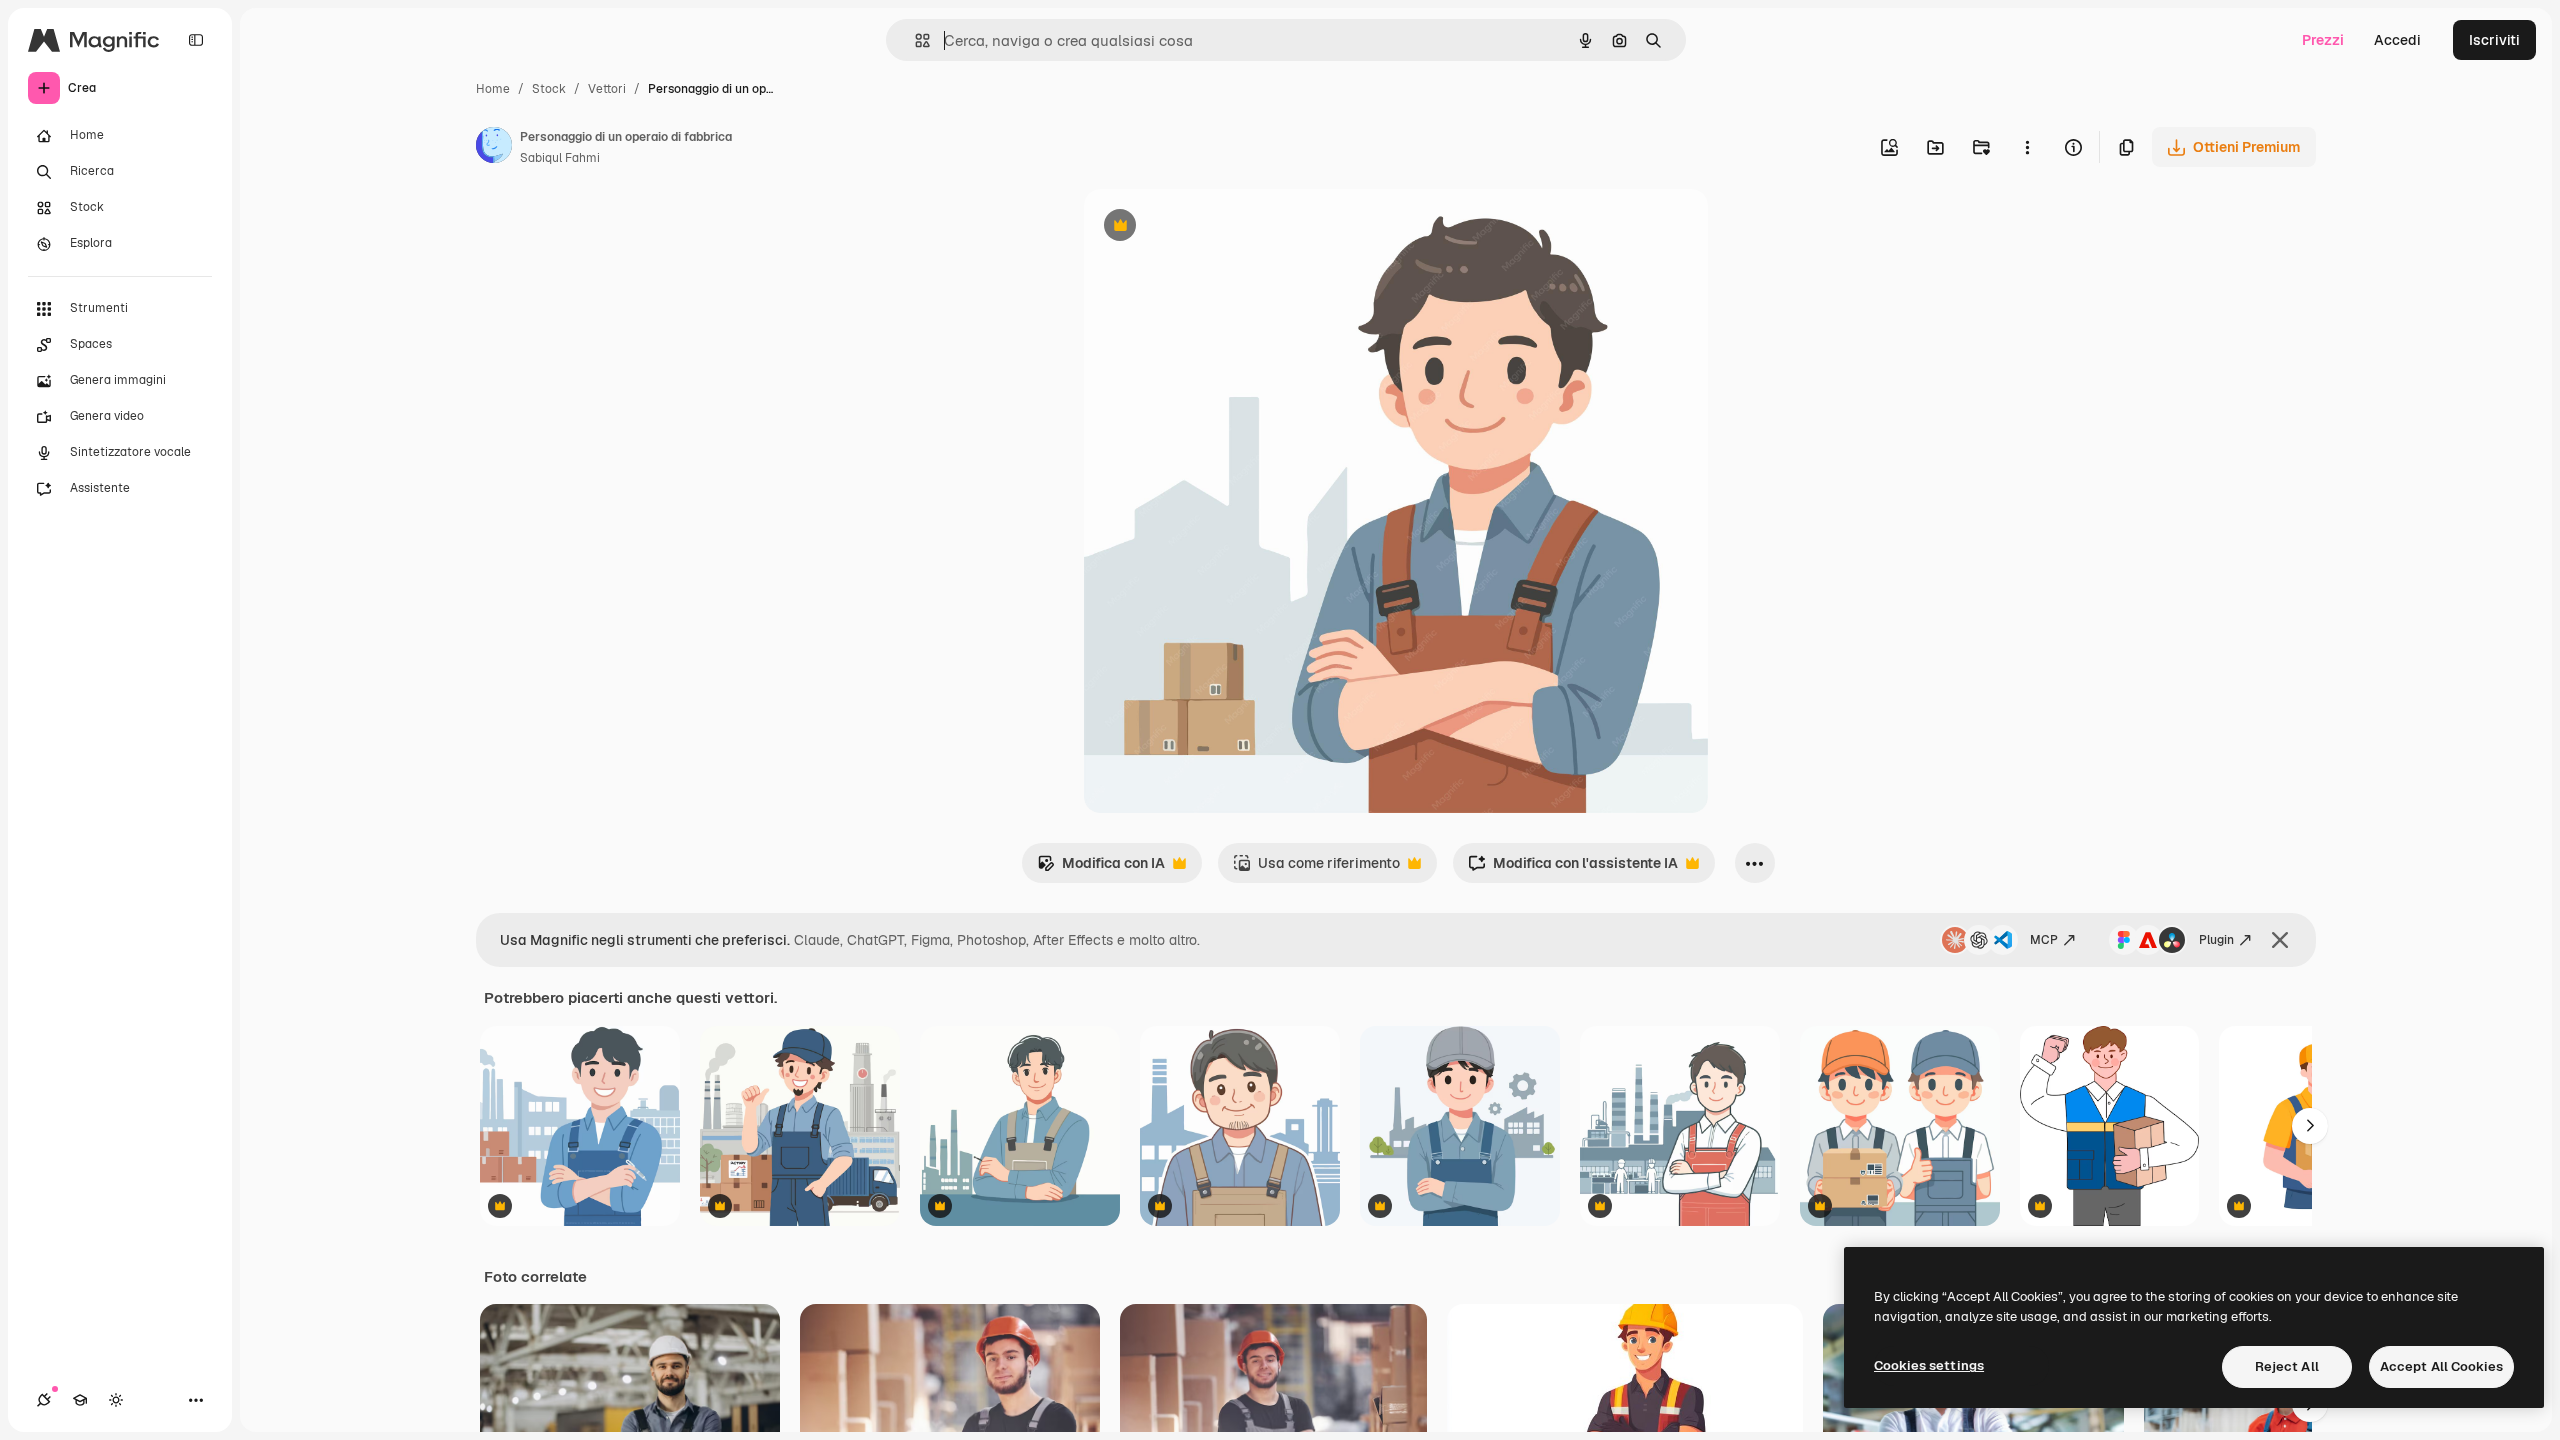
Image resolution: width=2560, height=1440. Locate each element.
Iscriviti (2494, 40)
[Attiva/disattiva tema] (116, 1400)
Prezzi (2323, 40)
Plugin (2216, 940)
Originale (1216, 227)
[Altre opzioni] (2027, 147)
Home (493, 89)
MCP (2044, 940)
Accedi (2397, 40)
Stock (549, 89)
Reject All (2287, 1366)
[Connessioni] (44, 1400)
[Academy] (80, 1400)
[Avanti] (2310, 1126)
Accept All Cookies (2441, 1366)
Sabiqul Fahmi (560, 158)
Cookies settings (1929, 1365)
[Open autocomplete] (914, 40)
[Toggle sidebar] (196, 40)
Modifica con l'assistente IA (1573, 868)
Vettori (607, 89)
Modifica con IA (1101, 868)
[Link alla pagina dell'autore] (494, 148)
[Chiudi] (2280, 940)
